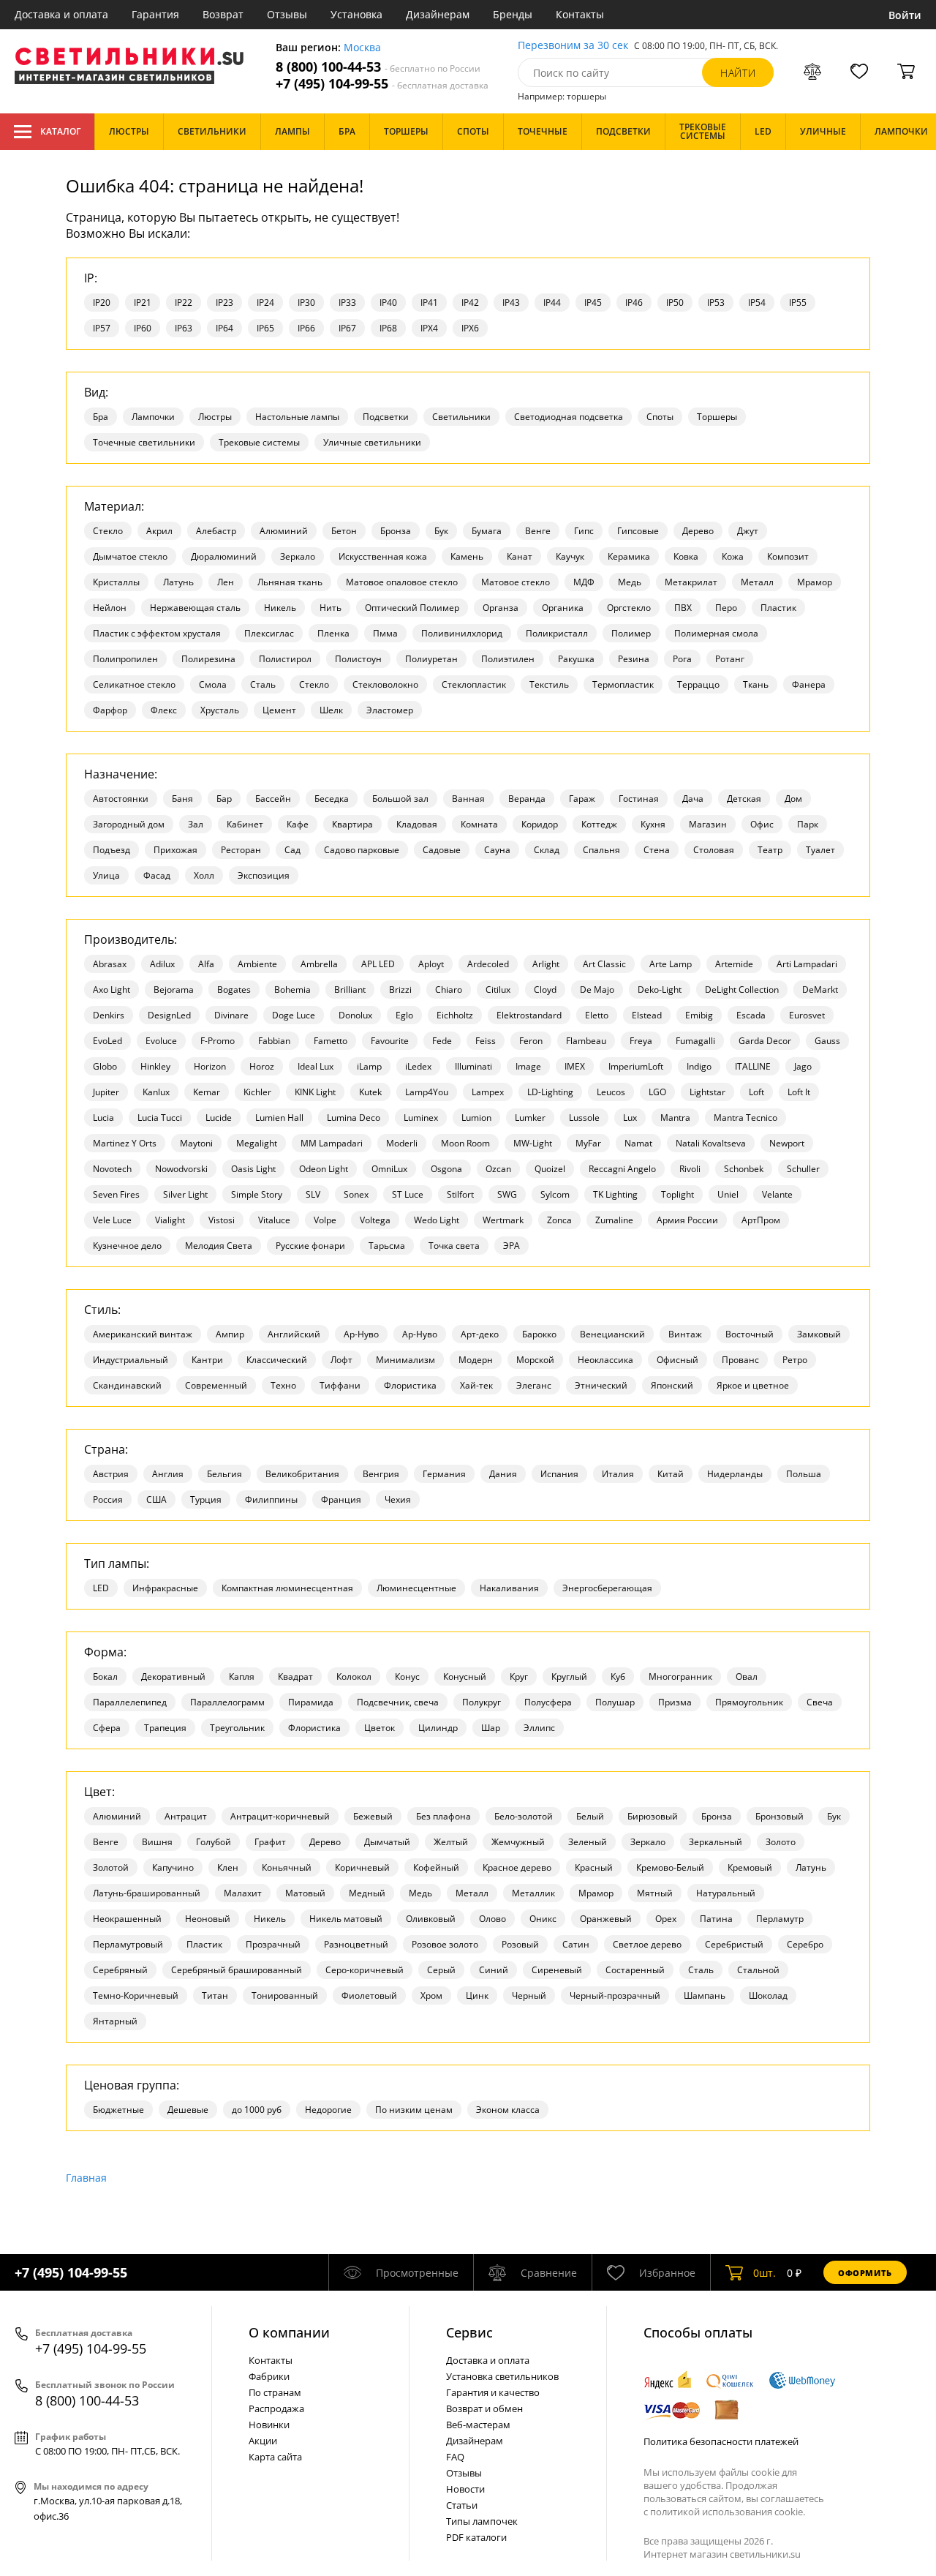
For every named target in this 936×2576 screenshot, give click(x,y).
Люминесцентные (416, 1588)
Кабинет (245, 824)
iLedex (418, 1066)
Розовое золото (445, 1944)
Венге (538, 531)
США (156, 1499)
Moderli (402, 1143)
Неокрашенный (127, 1919)
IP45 (593, 303)
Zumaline (614, 1220)
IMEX (575, 1066)
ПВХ (683, 608)
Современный (216, 1385)
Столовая (714, 850)
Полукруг (482, 1702)
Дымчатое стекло (130, 556)
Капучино (173, 1867)
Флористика (410, 1385)
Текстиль (549, 684)
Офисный (678, 1360)
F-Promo (218, 1041)
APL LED (378, 964)
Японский (672, 1385)
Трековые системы (259, 442)
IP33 (347, 303)
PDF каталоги (476, 2537)
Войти (905, 15)
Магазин (708, 824)
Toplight (678, 1194)
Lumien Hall (279, 1118)
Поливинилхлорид (462, 633)
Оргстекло (629, 608)
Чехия (398, 1499)
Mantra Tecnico (746, 1118)
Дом (793, 799)
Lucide (219, 1118)
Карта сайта (275, 2457)
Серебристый (734, 1944)
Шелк (331, 710)
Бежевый (373, 1816)
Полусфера (548, 1702)
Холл (204, 875)
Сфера (107, 1728)
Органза (501, 608)
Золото (781, 1842)
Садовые (442, 850)
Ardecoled (488, 964)
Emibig (699, 1015)
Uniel (728, 1194)
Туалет (820, 850)
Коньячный (287, 1867)
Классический (277, 1360)
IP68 (388, 328)
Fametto (331, 1041)
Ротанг (730, 659)
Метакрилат (691, 582)
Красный (594, 1867)
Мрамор (815, 582)
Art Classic (604, 964)
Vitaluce (274, 1220)
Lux (630, 1118)
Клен (228, 1867)
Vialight (170, 1220)
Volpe (325, 1220)
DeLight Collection (742, 990)
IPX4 (429, 328)
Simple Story (257, 1194)
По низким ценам (414, 2110)
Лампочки (153, 417)
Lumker (530, 1118)
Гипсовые (638, 531)
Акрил (159, 531)
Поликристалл (557, 633)
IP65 (265, 328)
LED (101, 1588)
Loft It (799, 1092)
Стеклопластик (474, 684)
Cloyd (545, 990)
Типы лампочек (482, 2521)
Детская (744, 799)
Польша (804, 1474)
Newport (787, 1143)
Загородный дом (129, 824)
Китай (671, 1474)
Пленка (333, 633)
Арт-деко (480, 1334)
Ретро (795, 1360)
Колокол (354, 1676)
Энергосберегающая (607, 1588)
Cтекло (108, 531)
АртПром (761, 1220)
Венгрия (381, 1474)
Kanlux (156, 1092)
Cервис (469, 2332)
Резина (634, 659)
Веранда (527, 799)
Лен (226, 582)
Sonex (356, 1194)
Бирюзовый (653, 1816)
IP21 (143, 303)
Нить (331, 608)
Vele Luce (112, 1220)
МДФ (584, 582)
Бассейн (273, 799)
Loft (756, 1092)
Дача (693, 799)
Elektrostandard (529, 1015)
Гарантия (155, 14)
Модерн (476, 1360)
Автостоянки (121, 799)
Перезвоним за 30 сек (573, 46)
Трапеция (165, 1728)
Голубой (214, 1842)
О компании (289, 2332)
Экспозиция (264, 875)
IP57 (102, 328)
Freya (641, 1041)
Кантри (207, 1360)
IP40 (388, 303)
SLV (313, 1194)
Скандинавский (127, 1385)
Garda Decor (765, 1041)
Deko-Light (660, 990)
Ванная (468, 799)
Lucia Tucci (160, 1118)
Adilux (162, 964)
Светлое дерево (647, 1944)
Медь (630, 582)
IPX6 (470, 328)
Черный (529, 1995)
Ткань (756, 684)
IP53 (716, 303)
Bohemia (292, 990)
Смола (213, 684)
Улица (106, 875)
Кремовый (750, 1867)
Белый (590, 1816)
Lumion (476, 1118)
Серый (441, 1970)
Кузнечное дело (127, 1246)
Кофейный (436, 1867)
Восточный (750, 1334)
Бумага (487, 531)
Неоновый (208, 1919)
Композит (788, 556)
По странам (275, 2392)
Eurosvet (807, 1015)
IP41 (429, 303)
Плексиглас (269, 633)
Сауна (497, 850)
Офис (762, 824)
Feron (531, 1041)
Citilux (498, 990)
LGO (657, 1092)
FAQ (455, 2457)
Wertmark (503, 1220)
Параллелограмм (227, 1702)
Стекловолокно (385, 684)
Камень (467, 556)
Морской (535, 1360)
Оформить (865, 2273)
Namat (638, 1143)
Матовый (305, 1893)
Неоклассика (605, 1360)
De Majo (597, 990)
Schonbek (744, 1169)
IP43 (511, 303)
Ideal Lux (316, 1066)
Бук (441, 531)
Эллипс (539, 1728)
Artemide (734, 964)
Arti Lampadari (807, 964)
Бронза (396, 531)
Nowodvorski (181, 1169)
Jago (803, 1066)
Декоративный (173, 1676)
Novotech (112, 1169)
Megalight (257, 1143)
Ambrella (319, 964)
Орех (666, 1919)
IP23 (224, 303)
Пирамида (311, 1702)
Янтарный (115, 2021)
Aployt (431, 964)
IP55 (798, 303)
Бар (224, 799)
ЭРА (512, 1246)
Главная (86, 2178)
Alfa (206, 964)
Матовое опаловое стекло (402, 582)
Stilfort (460, 1194)
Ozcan (498, 1169)
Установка (356, 14)
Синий (494, 1970)
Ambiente (257, 964)
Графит (270, 1842)
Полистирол (285, 659)
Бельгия (224, 1474)
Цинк (477, 1995)
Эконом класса (508, 2110)
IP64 (224, 328)
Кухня (653, 824)
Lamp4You (427, 1092)
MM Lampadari (332, 1143)
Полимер (631, 633)
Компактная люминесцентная (287, 1588)
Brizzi (400, 990)
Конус (407, 1676)
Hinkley (155, 1066)
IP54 (757, 303)
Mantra (675, 1118)
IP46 (634, 303)
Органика (563, 608)
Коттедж (599, 824)
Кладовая (417, 824)
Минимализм (405, 1360)
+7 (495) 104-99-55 (382, 84)
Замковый (819, 1334)
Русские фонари (310, 1246)
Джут (748, 531)
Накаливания (509, 1588)
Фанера (809, 684)
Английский (294, 1334)
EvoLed (107, 1041)
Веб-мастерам (478, 2425)
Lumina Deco (354, 1118)
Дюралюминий (224, 556)
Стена (657, 850)
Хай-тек (476, 1385)
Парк (808, 824)
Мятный (655, 1893)
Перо (726, 608)
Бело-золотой (524, 1816)
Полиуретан (431, 659)
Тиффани (340, 1385)
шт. (765, 2273)
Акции (263, 2441)
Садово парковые (362, 850)
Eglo (404, 1015)
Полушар (615, 1702)
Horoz (262, 1066)
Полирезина (208, 659)
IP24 (265, 303)
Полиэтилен (508, 659)
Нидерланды (735, 1474)
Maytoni (196, 1143)
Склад (547, 850)
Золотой (111, 1867)
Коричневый (362, 1867)
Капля (242, 1676)
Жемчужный (518, 1842)
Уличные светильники (372, 442)
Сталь (263, 684)
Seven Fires (116, 1194)
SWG (507, 1194)
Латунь (178, 582)
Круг (519, 1676)
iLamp (369, 1066)
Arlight (546, 964)
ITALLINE (753, 1066)
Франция (341, 1499)
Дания (503, 1474)
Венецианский (612, 1334)
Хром (431, 1995)
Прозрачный (273, 1944)
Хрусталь (220, 710)
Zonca (559, 1220)
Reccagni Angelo (622, 1169)
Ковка (686, 556)
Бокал (105, 1676)
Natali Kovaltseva (711, 1143)
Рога (682, 659)
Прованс (740, 1360)
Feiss (486, 1041)
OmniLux (389, 1169)
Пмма (385, 633)
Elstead (647, 1015)
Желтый (451, 1842)
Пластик (778, 608)
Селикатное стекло (134, 684)
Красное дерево (517, 1867)
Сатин (576, 1944)
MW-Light (533, 1143)
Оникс (543, 1919)
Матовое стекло (516, 582)
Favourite (390, 1041)
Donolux (355, 1015)
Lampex (488, 1092)
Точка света (454, 1246)
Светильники (461, 417)
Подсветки (386, 417)
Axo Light (112, 990)
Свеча (820, 1702)
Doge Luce (294, 1015)
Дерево (698, 531)
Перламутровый (128, 1944)
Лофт (341, 1360)
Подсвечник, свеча (398, 1702)
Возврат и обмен (484, 2408)
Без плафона (444, 1816)
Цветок (380, 1728)
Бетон (344, 531)
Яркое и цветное (753, 1385)
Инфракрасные (165, 1588)
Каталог (60, 131)
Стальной (758, 1970)
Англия (168, 1474)
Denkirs (109, 1015)
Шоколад (768, 1995)
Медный (367, 1893)
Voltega (375, 1220)
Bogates (234, 990)
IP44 (552, 303)
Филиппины (271, 1499)
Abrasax (110, 964)
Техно (283, 1385)
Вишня (157, 1842)
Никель (280, 608)
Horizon (210, 1066)
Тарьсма (387, 1246)
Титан (215, 1995)
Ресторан (241, 850)
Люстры (215, 417)
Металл (757, 582)
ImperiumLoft (636, 1066)
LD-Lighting (550, 1092)
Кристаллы (116, 582)
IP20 (102, 303)
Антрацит (186, 1816)
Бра (101, 417)
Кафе (298, 824)
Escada (751, 1015)
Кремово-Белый (670, 1867)
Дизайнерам (438, 14)
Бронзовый (780, 1816)
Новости (465, 2489)
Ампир (230, 1334)
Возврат (223, 14)
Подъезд (112, 850)
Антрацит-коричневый (280, 1816)
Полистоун (358, 659)
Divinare (231, 1015)
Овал (747, 1676)
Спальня (601, 850)
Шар (491, 1728)
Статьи (462, 2505)
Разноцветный (356, 1944)
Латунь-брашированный (147, 1893)
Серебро (805, 1944)
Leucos (611, 1092)
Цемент (279, 710)
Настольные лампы (297, 417)
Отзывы (287, 14)
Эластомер (390, 710)
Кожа (733, 556)
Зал (196, 824)
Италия (618, 1474)
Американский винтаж (143, 1334)
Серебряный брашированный (237, 1970)
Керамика (629, 556)
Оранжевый (606, 1919)
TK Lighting (615, 1194)
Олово (492, 1919)
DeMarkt (820, 990)
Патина (716, 1919)
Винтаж (685, 1334)
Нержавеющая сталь (195, 608)
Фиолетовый (369, 1995)
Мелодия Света (219, 1246)
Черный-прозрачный (615, 1995)
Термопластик (623, 684)
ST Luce (408, 1194)
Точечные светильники (144, 442)
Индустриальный (131, 1360)
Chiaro (449, 990)
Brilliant (350, 990)
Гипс (584, 531)
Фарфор (110, 710)
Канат (520, 556)
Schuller (803, 1169)
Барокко (539, 1334)
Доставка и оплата (61, 14)
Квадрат (295, 1676)
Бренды (513, 14)
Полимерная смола (716, 633)
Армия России (687, 1220)
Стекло (314, 684)
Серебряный (120, 1970)
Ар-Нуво (361, 1334)
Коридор (540, 824)
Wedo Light (437, 1220)
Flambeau (586, 1041)
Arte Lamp (671, 964)
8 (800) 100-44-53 (378, 67)
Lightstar (707, 1092)
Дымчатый (387, 1842)
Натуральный (726, 1893)
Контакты (580, 14)
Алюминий (284, 531)
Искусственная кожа (383, 556)
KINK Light (315, 1092)
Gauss (827, 1041)
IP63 (184, 328)
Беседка (332, 799)
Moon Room (465, 1143)
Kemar (207, 1092)
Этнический (601, 1385)
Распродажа (276, 2408)
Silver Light (185, 1194)
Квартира (352, 824)
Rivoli (690, 1169)
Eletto (597, 1015)
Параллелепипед (130, 1702)
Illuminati (473, 1066)
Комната (479, 824)
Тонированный (285, 1995)
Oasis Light (253, 1169)
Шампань (705, 1995)
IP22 (184, 303)
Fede (442, 1041)
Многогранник (680, 1676)
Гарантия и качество (493, 2392)
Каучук (570, 556)
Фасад (157, 875)
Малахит (243, 1893)
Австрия (111, 1474)
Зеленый (588, 1842)
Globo (105, 1066)
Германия (444, 1474)
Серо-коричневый (365, 1970)
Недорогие (328, 2110)
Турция (206, 1499)
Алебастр (216, 531)
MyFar (588, 1143)
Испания (559, 1474)
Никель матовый (346, 1919)
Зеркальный (716, 1842)
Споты (660, 417)
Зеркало (298, 556)
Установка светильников (502, 2376)
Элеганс (534, 1385)
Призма (675, 1702)
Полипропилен (125, 659)
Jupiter (106, 1092)
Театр (770, 850)
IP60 (143, 328)
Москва (362, 48)
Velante (777, 1194)
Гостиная (639, 799)
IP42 (470, 303)
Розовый (520, 1944)
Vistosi (222, 1220)
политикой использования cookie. (728, 2512)
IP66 (306, 328)
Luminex (421, 1118)
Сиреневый (557, 1970)
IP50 (675, 303)
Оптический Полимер (412, 608)
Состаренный (635, 1970)
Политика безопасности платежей (721, 2441)
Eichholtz (455, 1015)
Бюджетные (118, 2110)
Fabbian (274, 1041)
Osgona (446, 1169)
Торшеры (717, 417)
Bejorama (174, 990)
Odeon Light (324, 1169)
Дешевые (188, 2110)
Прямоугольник (749, 1702)
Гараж (582, 799)
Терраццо (698, 684)
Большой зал (400, 799)
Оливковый (431, 1919)
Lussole (584, 1118)
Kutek (370, 1092)
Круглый (569, 1676)
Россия (108, 1499)
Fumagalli (695, 1041)
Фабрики (269, 2376)
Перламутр (780, 1919)
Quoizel (550, 1169)
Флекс (164, 710)
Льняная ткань (290, 582)
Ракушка (576, 659)
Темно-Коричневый (136, 1995)
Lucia (103, 1118)
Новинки (269, 2425)
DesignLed (169, 1015)
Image (528, 1066)
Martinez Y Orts (125, 1143)
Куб (618, 1676)
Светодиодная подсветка (569, 417)
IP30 (306, 303)
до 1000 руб (257, 2110)
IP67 (347, 328)
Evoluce (161, 1041)
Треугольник (237, 1728)
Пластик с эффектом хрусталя (157, 633)
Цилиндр (438, 1728)
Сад (292, 850)
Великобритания (302, 1474)
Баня (182, 799)
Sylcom (555, 1194)
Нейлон (110, 608)
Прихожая (175, 850)
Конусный (465, 1676)
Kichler (257, 1092)
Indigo (699, 1066)
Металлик (533, 1893)
